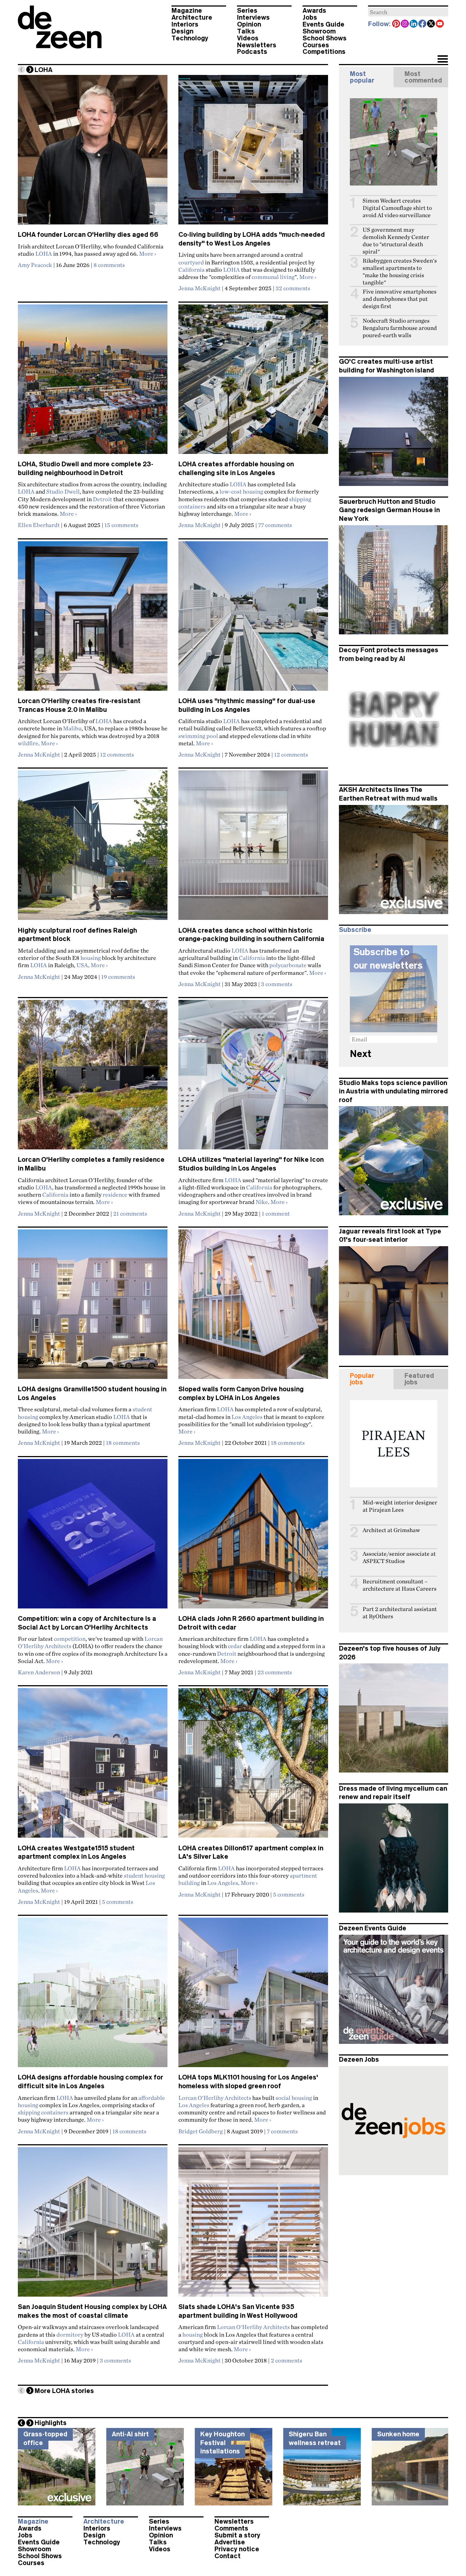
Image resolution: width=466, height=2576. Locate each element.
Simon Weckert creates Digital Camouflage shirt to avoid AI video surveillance (397, 208)
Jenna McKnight (200, 288)
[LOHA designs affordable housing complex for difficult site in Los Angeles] (93, 1995)
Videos (248, 38)
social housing (294, 2098)
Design (182, 31)
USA (82, 965)
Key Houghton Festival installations (222, 2443)
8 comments (109, 265)
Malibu (72, 728)
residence (115, 1195)
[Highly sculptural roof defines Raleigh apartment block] (93, 848)
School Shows (325, 38)
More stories (64, 2391)
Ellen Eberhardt (39, 525)
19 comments (118, 977)
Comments (231, 2528)
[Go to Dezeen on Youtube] (440, 24)
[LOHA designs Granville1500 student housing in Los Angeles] (93, 1307)
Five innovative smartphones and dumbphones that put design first (400, 299)
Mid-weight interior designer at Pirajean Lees (400, 1506)
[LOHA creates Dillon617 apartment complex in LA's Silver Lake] (253, 1766)
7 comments (282, 2131)
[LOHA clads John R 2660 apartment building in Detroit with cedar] (253, 1537)
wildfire (28, 743)
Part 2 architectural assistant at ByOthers (400, 1613)
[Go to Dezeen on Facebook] (423, 24)
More (148, 254)
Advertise (230, 2542)
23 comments (275, 1672)
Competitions (324, 52)
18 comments (123, 1443)
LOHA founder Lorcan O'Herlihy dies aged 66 (88, 235)
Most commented (423, 77)
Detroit (102, 499)
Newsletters (257, 45)
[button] (443, 60)
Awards (314, 11)
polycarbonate (288, 965)
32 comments (293, 288)
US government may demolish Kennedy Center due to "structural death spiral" (396, 241)
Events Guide (323, 24)
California (191, 270)
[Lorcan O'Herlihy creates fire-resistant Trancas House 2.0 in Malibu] (93, 619)
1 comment (276, 1213)
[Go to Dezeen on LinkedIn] (414, 24)
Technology (190, 38)
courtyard (191, 262)
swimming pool (198, 736)
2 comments (287, 2360)
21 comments (130, 1213)
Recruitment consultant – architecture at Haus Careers (400, 1585)
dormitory (70, 2334)
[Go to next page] (30, 69)
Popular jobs (362, 1379)
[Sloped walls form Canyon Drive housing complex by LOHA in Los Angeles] (253, 1307)
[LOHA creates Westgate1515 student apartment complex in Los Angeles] (93, 1766)
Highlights (51, 2423)
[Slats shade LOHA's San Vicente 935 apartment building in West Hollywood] (253, 2225)
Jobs (310, 17)
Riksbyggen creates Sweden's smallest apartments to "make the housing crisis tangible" (400, 272)
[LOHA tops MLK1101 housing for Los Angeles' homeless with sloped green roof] (253, 1995)
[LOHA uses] (253, 619)
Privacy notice (237, 2549)
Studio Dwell (63, 491)
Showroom (319, 31)
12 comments (117, 754)
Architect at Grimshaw (391, 1530)
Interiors (185, 24)
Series (247, 11)
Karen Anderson (39, 1672)
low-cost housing (241, 491)
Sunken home (398, 2434)
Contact (228, 2556)
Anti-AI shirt (130, 2434)
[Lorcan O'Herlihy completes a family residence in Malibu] (93, 1078)
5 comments (118, 1902)
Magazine (187, 11)
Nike (262, 1202)
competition (70, 1639)
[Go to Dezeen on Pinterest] (396, 24)
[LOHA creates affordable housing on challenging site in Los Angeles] (253, 382)
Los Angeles (247, 1417)
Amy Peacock (35, 265)
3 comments (277, 984)
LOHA (44, 254)
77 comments (275, 525)
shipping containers (43, 2112)
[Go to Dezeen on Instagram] (405, 24)
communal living (273, 277)
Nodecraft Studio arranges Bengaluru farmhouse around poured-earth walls (400, 328)
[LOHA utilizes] (253, 1078)
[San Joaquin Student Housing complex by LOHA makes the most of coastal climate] (93, 2225)
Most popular (362, 77)
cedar (235, 1646)
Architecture (192, 17)
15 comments (121, 525)
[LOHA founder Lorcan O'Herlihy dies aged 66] (93, 153)
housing (91, 958)
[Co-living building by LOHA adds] (253, 153)
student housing (144, 1875)
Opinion (249, 24)
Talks (246, 31)
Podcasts (252, 52)
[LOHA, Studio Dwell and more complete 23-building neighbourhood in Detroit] (93, 382)
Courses (316, 45)
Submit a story (237, 2535)
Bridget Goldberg (201, 2131)
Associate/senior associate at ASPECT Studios (399, 1557)
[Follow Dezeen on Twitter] (431, 24)
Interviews (253, 17)
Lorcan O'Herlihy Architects (215, 2098)
